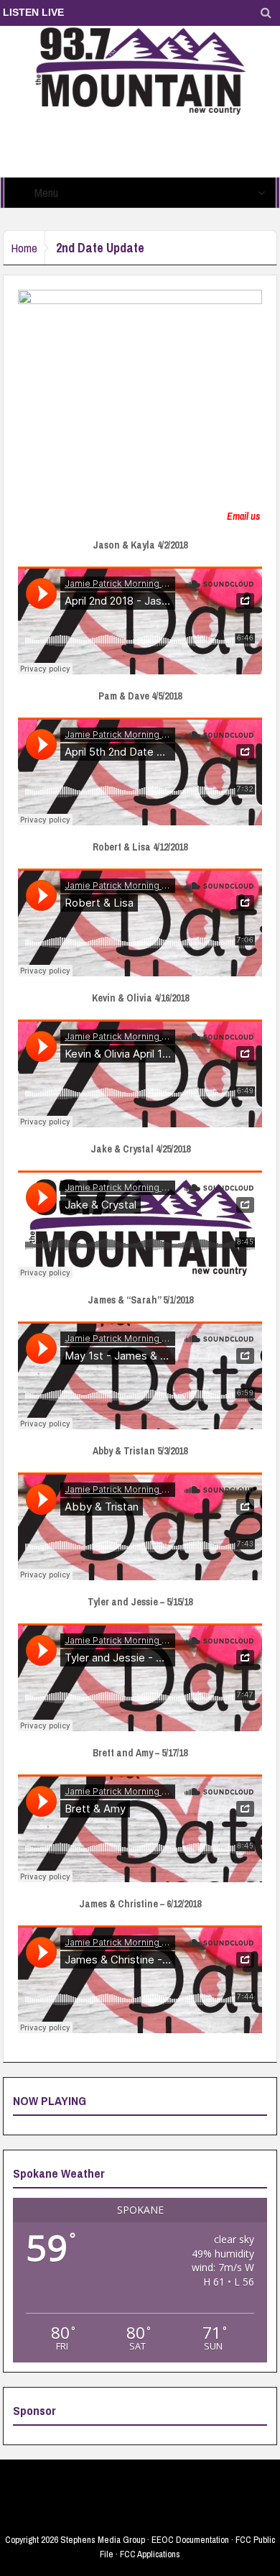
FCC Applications (150, 2554)
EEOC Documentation (190, 2540)
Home (24, 248)
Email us (243, 516)
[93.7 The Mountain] (140, 70)
